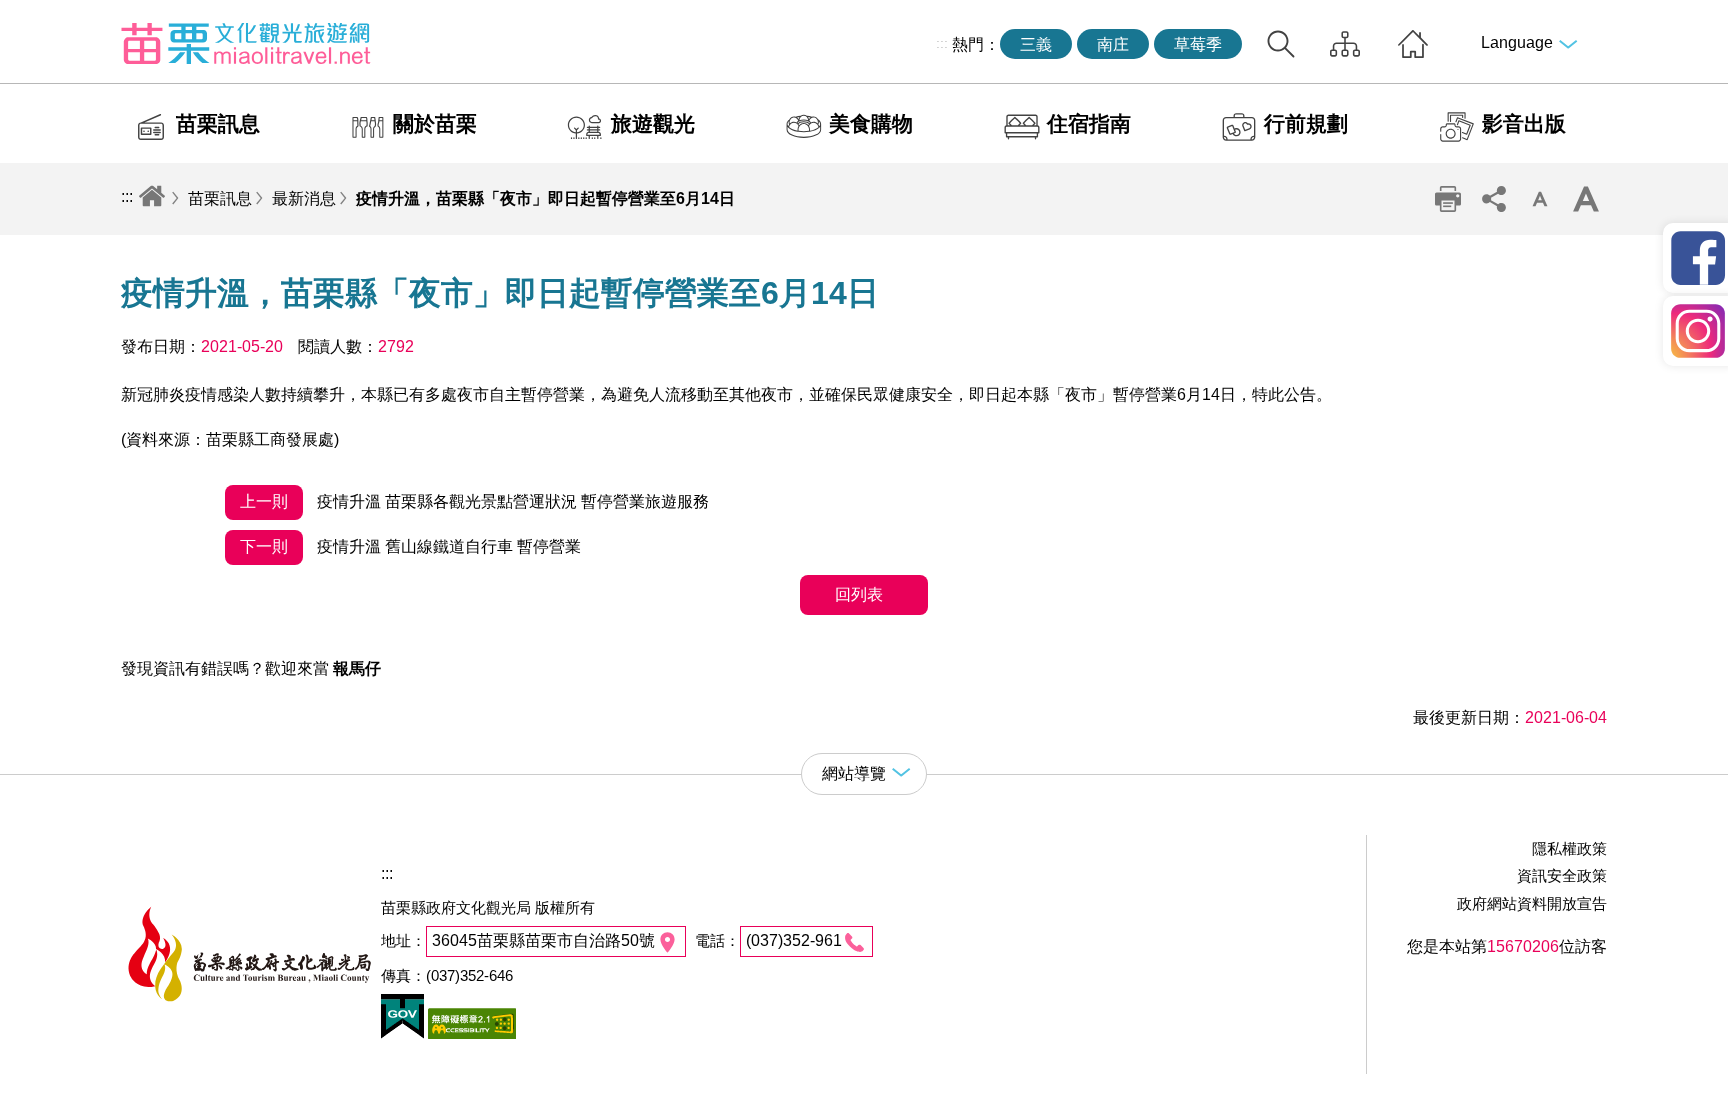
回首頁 (1413, 44)
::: (942, 43)
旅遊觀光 (653, 123)
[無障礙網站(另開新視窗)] (470, 1033)
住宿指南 (1089, 123)
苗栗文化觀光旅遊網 (246, 43)
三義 (1036, 44)
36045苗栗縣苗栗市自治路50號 (543, 940)
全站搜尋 (1281, 44)
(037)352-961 (794, 940)
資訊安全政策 (1562, 875)
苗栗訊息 (218, 123)
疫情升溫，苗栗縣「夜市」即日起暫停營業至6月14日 (545, 198)
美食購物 (871, 123)
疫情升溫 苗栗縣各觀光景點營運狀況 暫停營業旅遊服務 (474, 501)
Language (1517, 42)
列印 (1448, 199)
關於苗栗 (435, 123)
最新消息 (304, 198)
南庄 (1113, 44)
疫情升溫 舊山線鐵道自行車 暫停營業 (410, 546)
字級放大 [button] (1586, 199)
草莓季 (1198, 44)
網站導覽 (1345, 44)
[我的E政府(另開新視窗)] (402, 1033)
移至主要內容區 (56, 16)
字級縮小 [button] (1540, 199)
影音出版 (1524, 123)
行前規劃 (1306, 123)
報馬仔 (357, 668)
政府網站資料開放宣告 (1532, 903)
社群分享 (1494, 199)
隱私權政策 (1569, 848)
